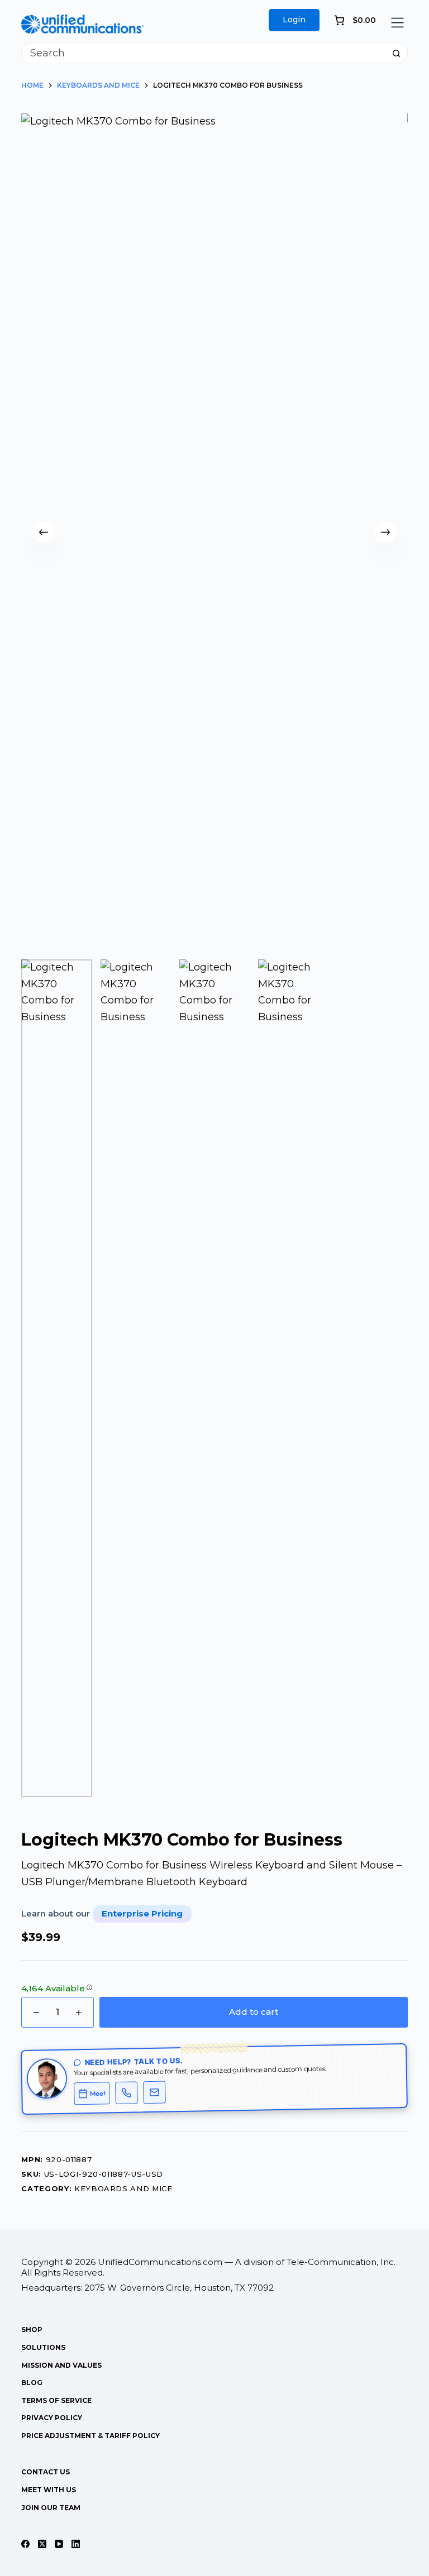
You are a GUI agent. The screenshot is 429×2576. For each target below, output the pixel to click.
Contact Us (46, 2472)
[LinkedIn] (76, 2544)
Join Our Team (51, 2508)
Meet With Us (49, 2490)
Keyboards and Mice (123, 2188)
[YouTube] (59, 2544)
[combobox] (204, 53)
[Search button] (397, 53)
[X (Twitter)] (42, 2544)
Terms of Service (56, 2400)
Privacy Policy (52, 2418)
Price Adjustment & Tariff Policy (90, 2436)
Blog (32, 2383)
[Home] (83, 22)
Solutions (43, 2347)
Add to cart (254, 2012)
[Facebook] (25, 2544)
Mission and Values (61, 2365)
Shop (32, 2329)
